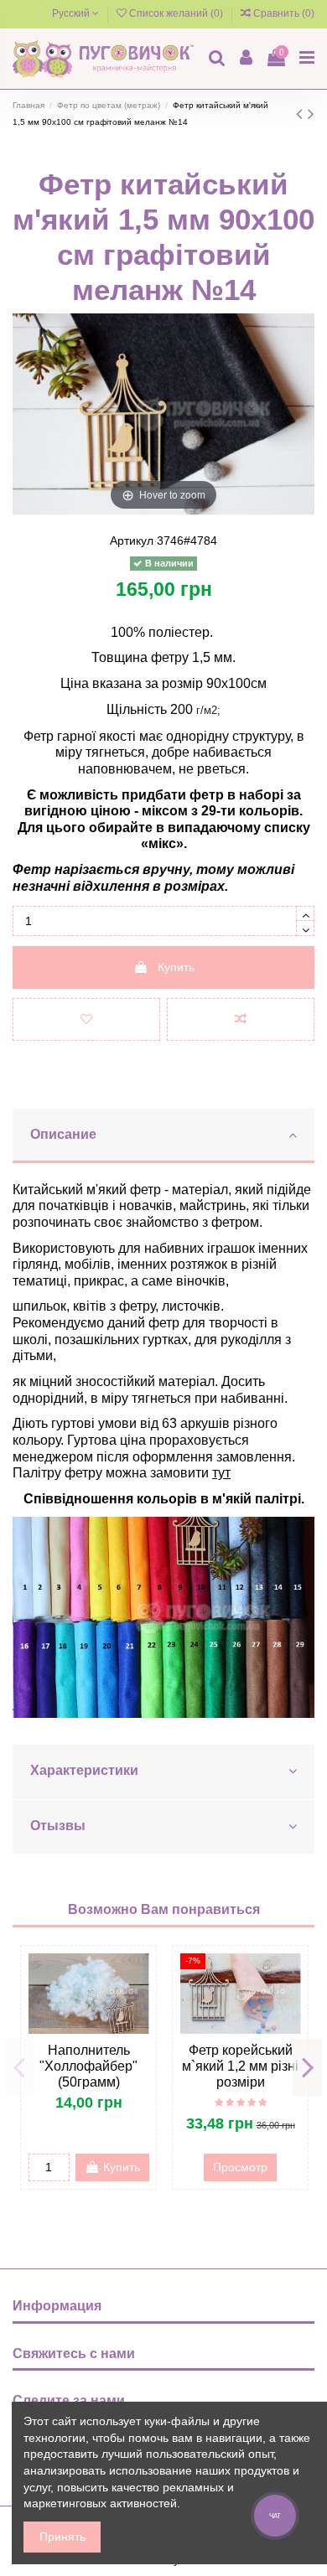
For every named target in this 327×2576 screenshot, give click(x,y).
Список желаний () (176, 13)
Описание (63, 1134)
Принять (62, 2537)
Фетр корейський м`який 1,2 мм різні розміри (240, 2066)
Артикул (132, 541)
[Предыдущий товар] (302, 114)
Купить (176, 967)
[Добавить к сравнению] (241, 1019)
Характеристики (84, 1770)
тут (221, 1473)
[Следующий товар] (311, 114)
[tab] (163, 1136)
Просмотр (240, 2167)
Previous (20, 2067)
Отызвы (58, 1826)
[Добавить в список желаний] (86, 1019)
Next (307, 2067)
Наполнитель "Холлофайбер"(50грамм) (88, 2066)
